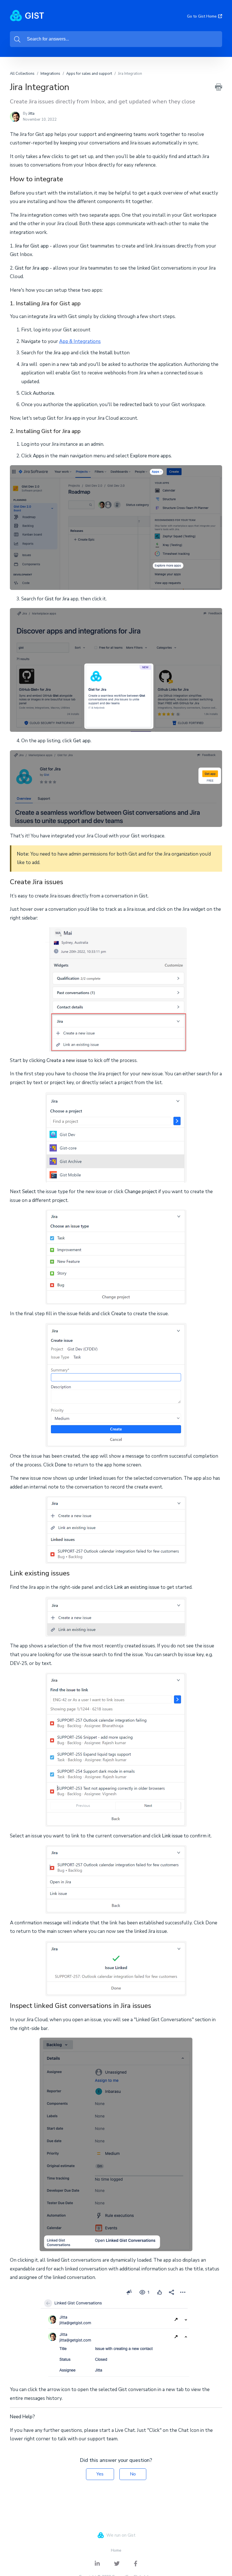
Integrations (50, 74)
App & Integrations (80, 341)
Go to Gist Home (202, 16)
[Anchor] (68, 178)
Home (116, 2550)
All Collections (22, 74)
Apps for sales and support (89, 74)
